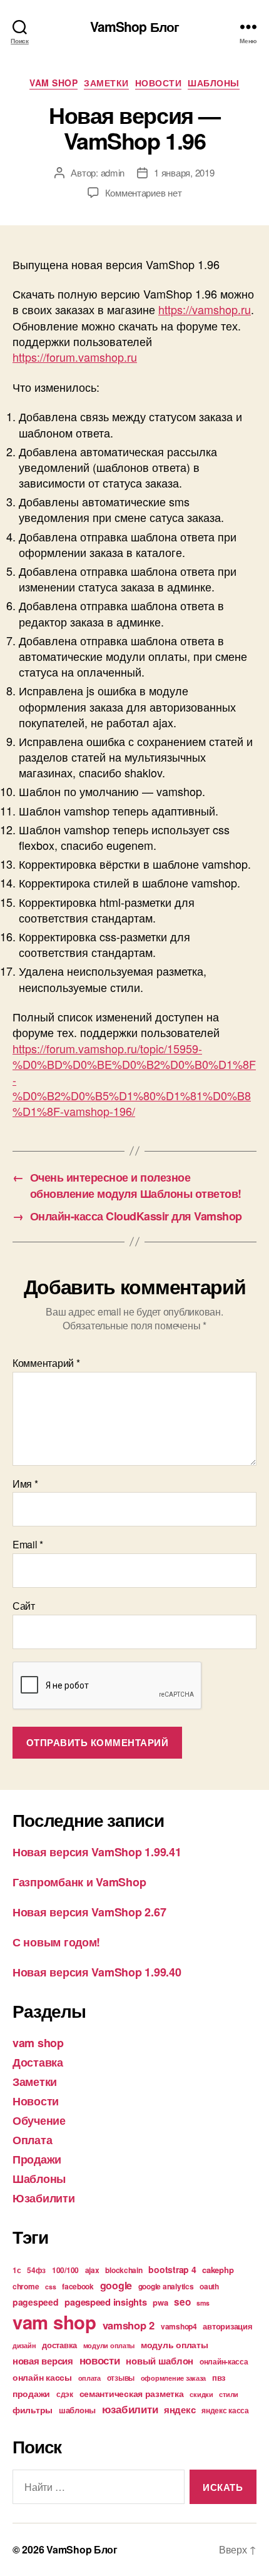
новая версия (43, 2361)
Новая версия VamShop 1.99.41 (97, 1852)
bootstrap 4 (172, 2269)
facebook (78, 2286)
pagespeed (36, 2302)
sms (203, 2303)
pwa (160, 2302)
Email (28, 1545)
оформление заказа (173, 2378)
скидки (201, 2394)
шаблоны (77, 2410)
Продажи (37, 2159)
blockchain (124, 2270)
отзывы (121, 2378)
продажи (31, 2393)
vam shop (53, 83)
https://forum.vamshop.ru (75, 357)
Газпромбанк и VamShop (79, 1882)
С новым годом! (56, 1942)
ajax (92, 2270)
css (50, 2287)
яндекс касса (225, 2410)
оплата (89, 2378)
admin (113, 172)
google (116, 2285)
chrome (26, 2286)
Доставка (38, 2062)
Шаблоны (214, 83)
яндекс (180, 2410)
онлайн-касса (224, 2361)
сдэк (65, 2394)
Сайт (24, 1606)
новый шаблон (160, 2361)
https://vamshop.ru (205, 309)
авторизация (227, 2326)
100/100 (65, 2270)
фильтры (33, 2410)
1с (17, 2270)
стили (229, 2394)
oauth (209, 2286)
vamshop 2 (129, 2325)
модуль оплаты (175, 2344)
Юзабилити (44, 2198)
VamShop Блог (135, 27)
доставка (59, 2345)
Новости (159, 83)
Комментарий (46, 1363)
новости (100, 2360)
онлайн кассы (42, 2377)
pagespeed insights (105, 2302)
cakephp (218, 2270)
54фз (36, 2270)
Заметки (106, 83)
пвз (219, 2377)
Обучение (39, 2120)
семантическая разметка (132, 2393)
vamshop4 (179, 2326)
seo (182, 2302)
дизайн (24, 2345)
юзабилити (130, 2409)
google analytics (166, 2286)
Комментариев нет (144, 192)
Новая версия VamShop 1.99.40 (97, 1972)
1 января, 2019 (184, 172)
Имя (25, 1484)
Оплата (32, 2140)
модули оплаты (109, 2345)
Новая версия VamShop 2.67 (89, 1912)
